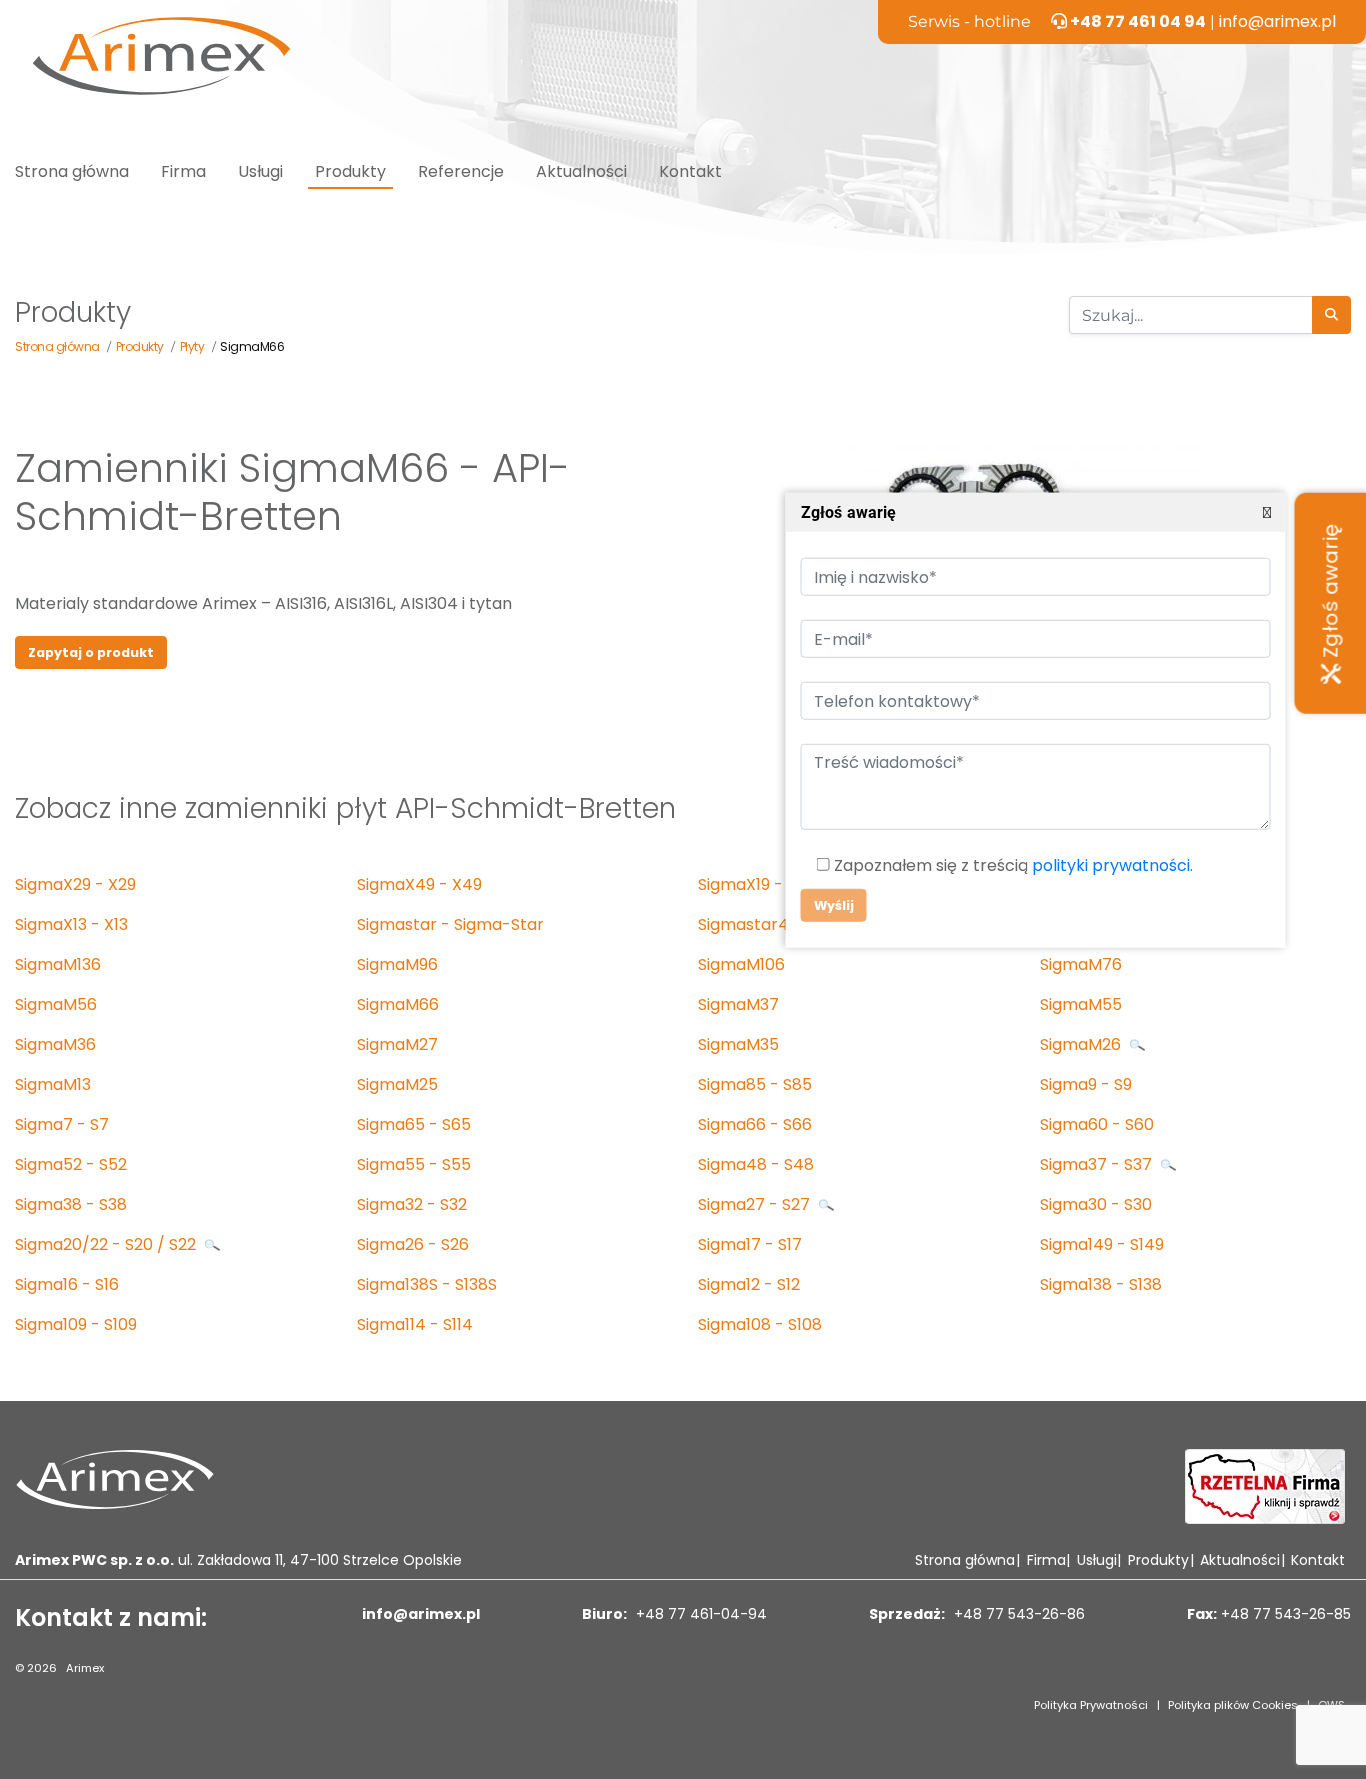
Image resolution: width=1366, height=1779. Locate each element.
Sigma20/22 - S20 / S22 (107, 1244)
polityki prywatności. (1111, 865)
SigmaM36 (55, 1044)
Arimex (85, 1668)
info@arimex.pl (1277, 21)
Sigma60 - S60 (1097, 1124)
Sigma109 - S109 (76, 1324)
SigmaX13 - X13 (71, 924)
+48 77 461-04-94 (699, 1614)
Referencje (461, 171)
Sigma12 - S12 (749, 1284)
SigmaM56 (56, 1004)
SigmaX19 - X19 (756, 884)
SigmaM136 (58, 964)
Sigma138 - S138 (1101, 1284)
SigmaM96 (397, 964)
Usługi (260, 171)
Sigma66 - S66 (755, 1124)
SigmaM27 (397, 1044)
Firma (183, 171)
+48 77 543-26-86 (1017, 1614)
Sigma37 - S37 (1098, 1164)
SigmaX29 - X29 (75, 884)
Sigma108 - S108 (760, 1324)
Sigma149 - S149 (1102, 1244)
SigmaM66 (398, 1004)
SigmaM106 (741, 964)
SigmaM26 (1082, 1044)
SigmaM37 (738, 1004)
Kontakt (690, 171)
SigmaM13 (53, 1084)
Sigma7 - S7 (62, 1124)
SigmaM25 (397, 1084)
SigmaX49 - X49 (419, 884)
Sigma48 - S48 (756, 1164)
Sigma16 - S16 (67, 1284)
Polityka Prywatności (1091, 1705)
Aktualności (581, 171)
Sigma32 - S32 (412, 1204)
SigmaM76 (1081, 964)
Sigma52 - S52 (71, 1164)
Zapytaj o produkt (91, 652)
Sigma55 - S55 (414, 1164)
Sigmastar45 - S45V (777, 924)
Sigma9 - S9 (1086, 1084)
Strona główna (72, 171)
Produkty (350, 171)
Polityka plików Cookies (1233, 1705)
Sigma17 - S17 (750, 1244)
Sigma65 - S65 (414, 1124)
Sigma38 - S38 (71, 1204)
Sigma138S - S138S (427, 1284)
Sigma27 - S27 (756, 1204)
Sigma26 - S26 (413, 1244)
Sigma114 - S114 (415, 1324)
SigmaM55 (1081, 1004)
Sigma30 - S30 (1096, 1204)
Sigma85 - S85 (755, 1084)
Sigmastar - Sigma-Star (450, 924)
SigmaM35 (738, 1044)
